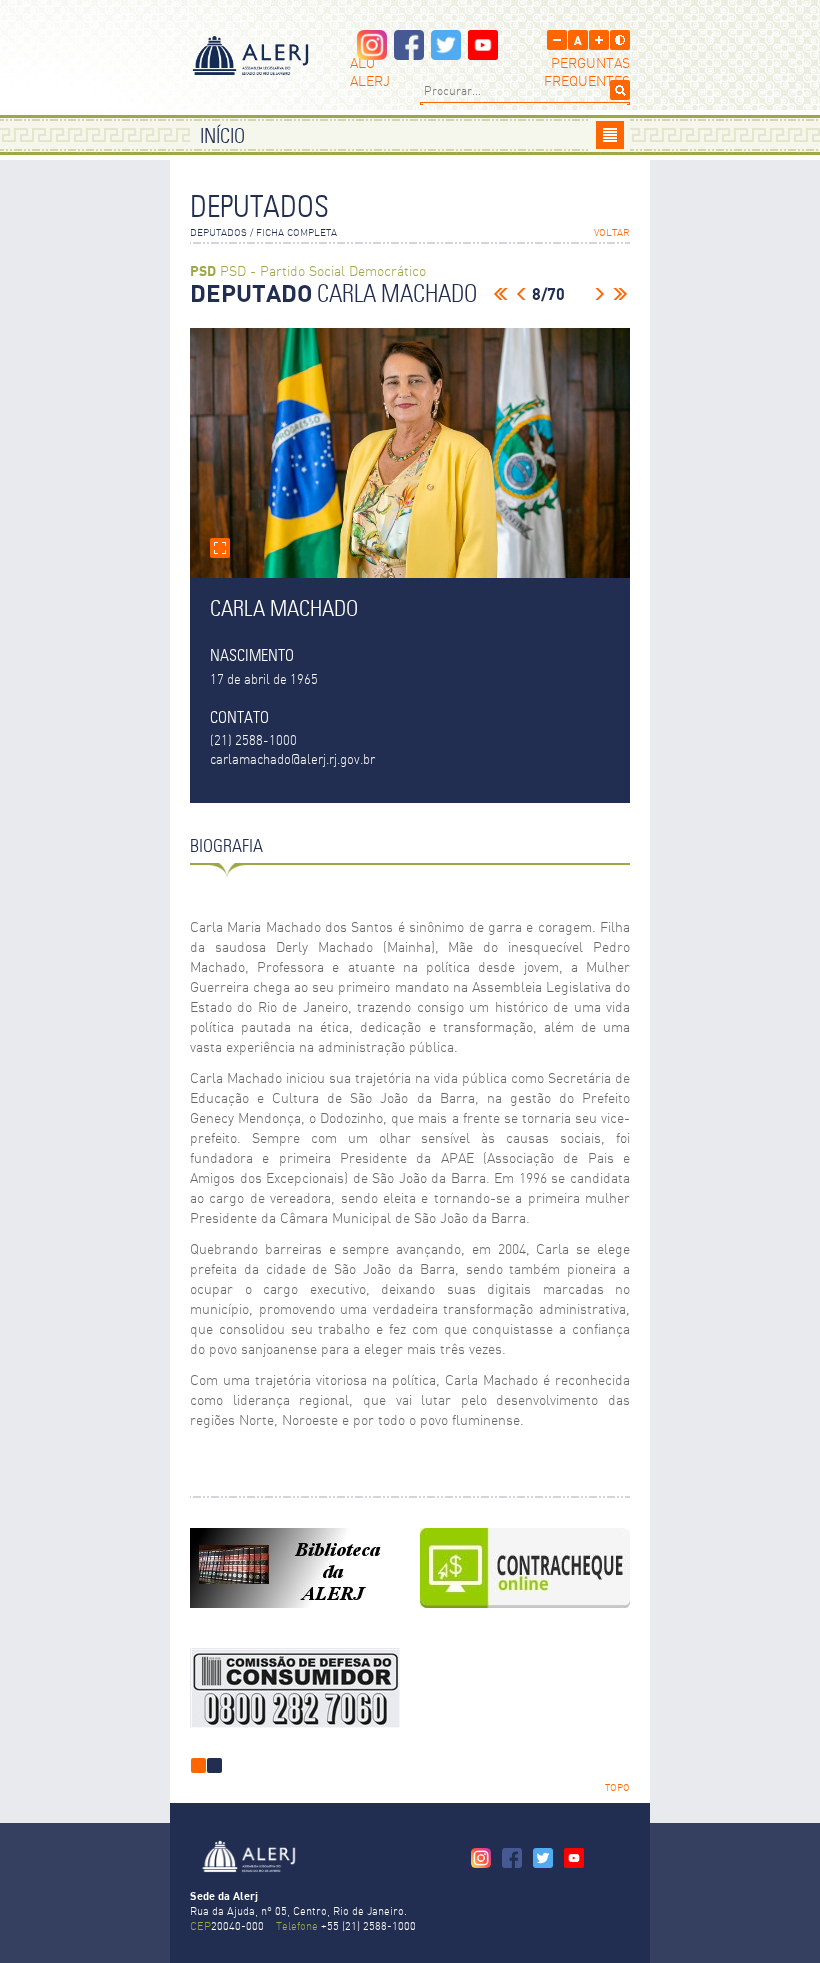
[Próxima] (600, 294)
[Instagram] (372, 54)
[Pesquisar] (620, 90)
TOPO (617, 1788)
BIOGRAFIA (226, 847)
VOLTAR (612, 233)
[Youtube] (483, 54)
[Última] (620, 294)
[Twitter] (446, 54)
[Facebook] (409, 54)
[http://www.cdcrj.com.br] (295, 1688)
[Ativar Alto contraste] (620, 40)
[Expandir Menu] (610, 135)
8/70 (548, 295)
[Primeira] (501, 294)
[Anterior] (521, 294)
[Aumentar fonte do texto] (599, 40)
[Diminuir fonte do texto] (557, 40)
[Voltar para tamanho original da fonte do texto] (578, 40)
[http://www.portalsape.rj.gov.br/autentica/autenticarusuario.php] (525, 1568)
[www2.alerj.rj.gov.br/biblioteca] (295, 1568)
